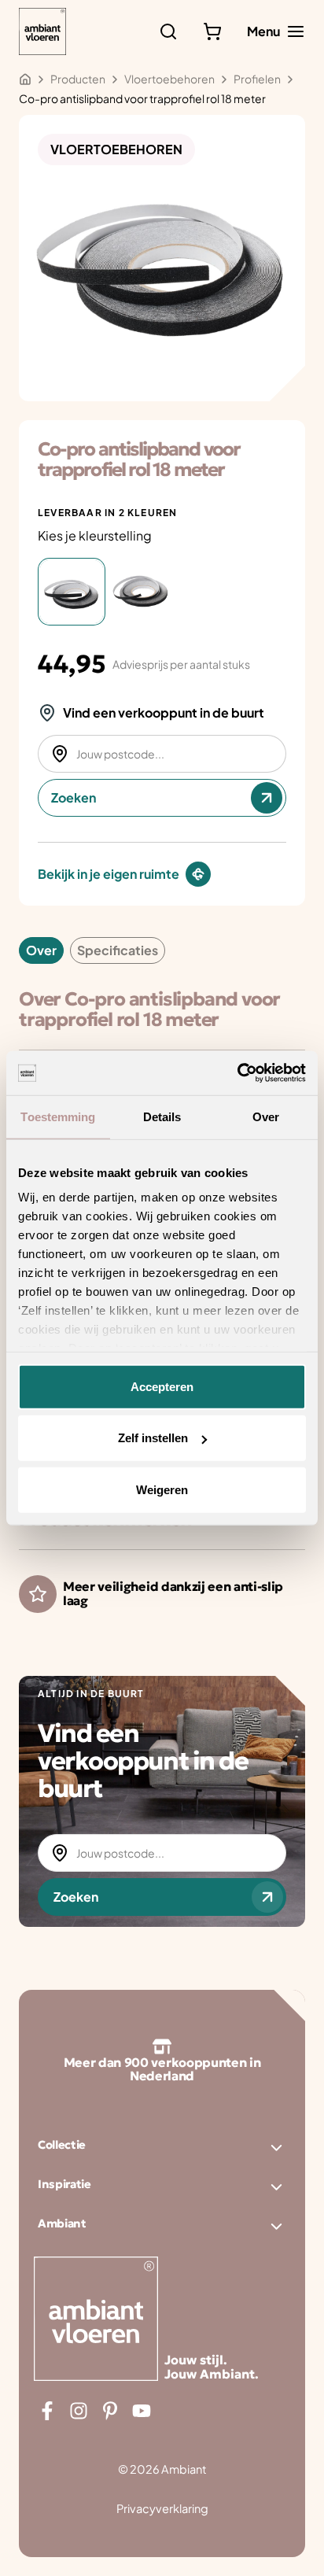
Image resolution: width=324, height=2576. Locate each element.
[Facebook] (47, 2411)
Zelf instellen (153, 1438)
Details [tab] (162, 1116)
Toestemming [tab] (58, 1116)
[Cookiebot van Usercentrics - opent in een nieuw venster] (237, 1073)
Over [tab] (266, 1116)
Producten (78, 79)
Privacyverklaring (162, 2508)
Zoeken (74, 797)
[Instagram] (79, 2411)
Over (41, 950)
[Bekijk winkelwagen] (212, 31)
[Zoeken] (168, 31)
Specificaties (118, 950)
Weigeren (162, 1489)
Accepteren (162, 1386)
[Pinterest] (110, 2411)
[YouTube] (142, 2411)
